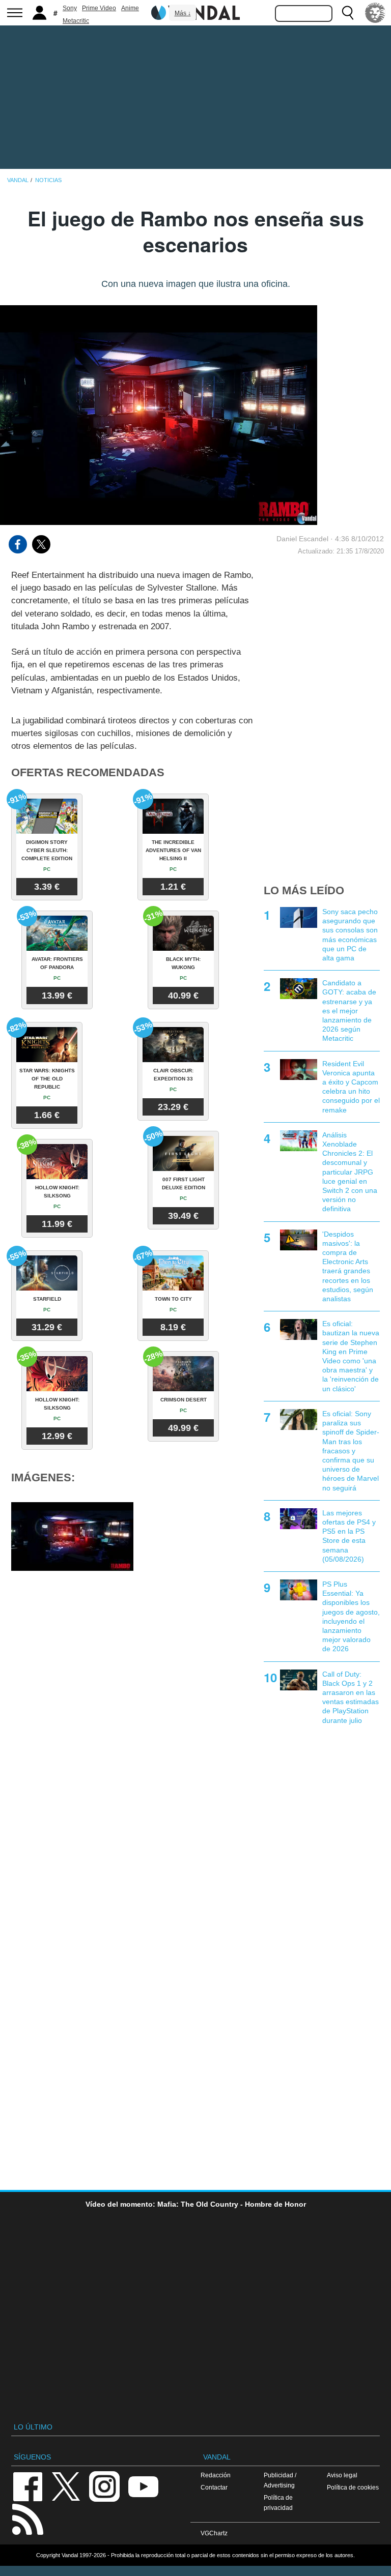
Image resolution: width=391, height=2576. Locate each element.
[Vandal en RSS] (27, 2518)
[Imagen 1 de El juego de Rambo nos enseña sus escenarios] (72, 1536)
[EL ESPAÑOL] (375, 13)
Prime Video (99, 8)
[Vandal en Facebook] (27, 2486)
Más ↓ (183, 13)
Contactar (214, 2487)
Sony (70, 8)
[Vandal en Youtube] (143, 2486)
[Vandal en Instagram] (104, 2486)
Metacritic (76, 21)
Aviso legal (342, 2475)
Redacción (216, 2475)
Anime (130, 8)
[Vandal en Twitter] (66, 2486)
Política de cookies (353, 2487)
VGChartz (214, 2533)
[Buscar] (348, 13)
